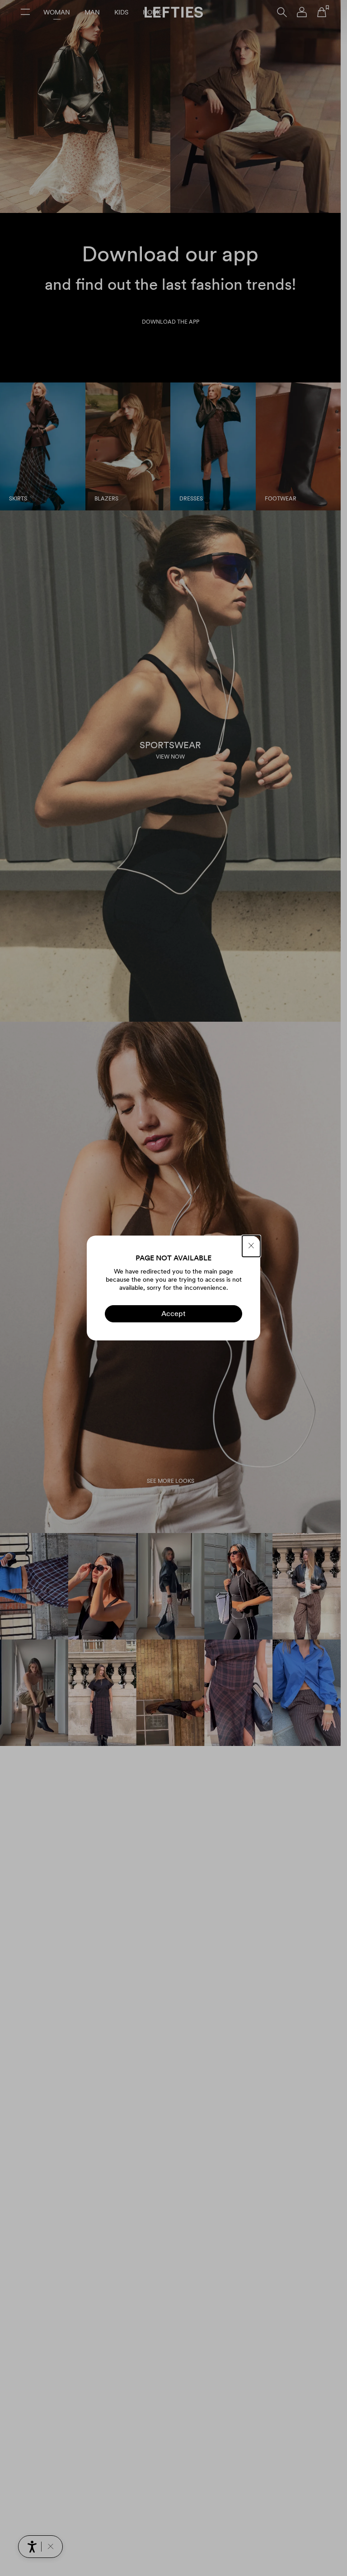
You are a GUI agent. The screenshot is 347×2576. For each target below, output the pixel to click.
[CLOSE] (251, 1246)
